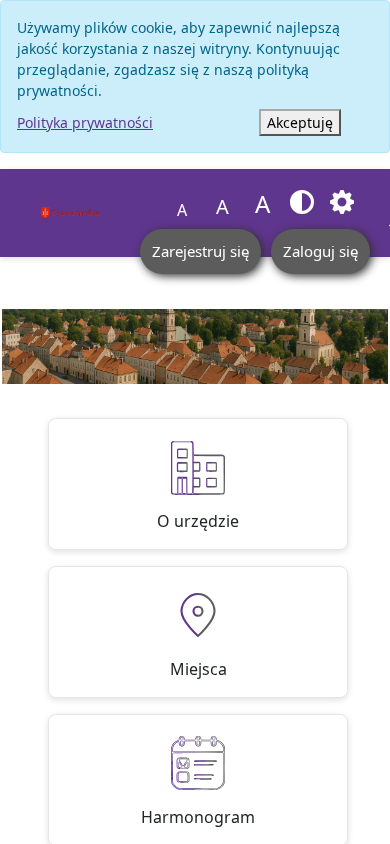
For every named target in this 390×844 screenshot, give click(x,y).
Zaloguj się (320, 251)
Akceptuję (300, 122)
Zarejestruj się (200, 251)
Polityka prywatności (85, 122)
